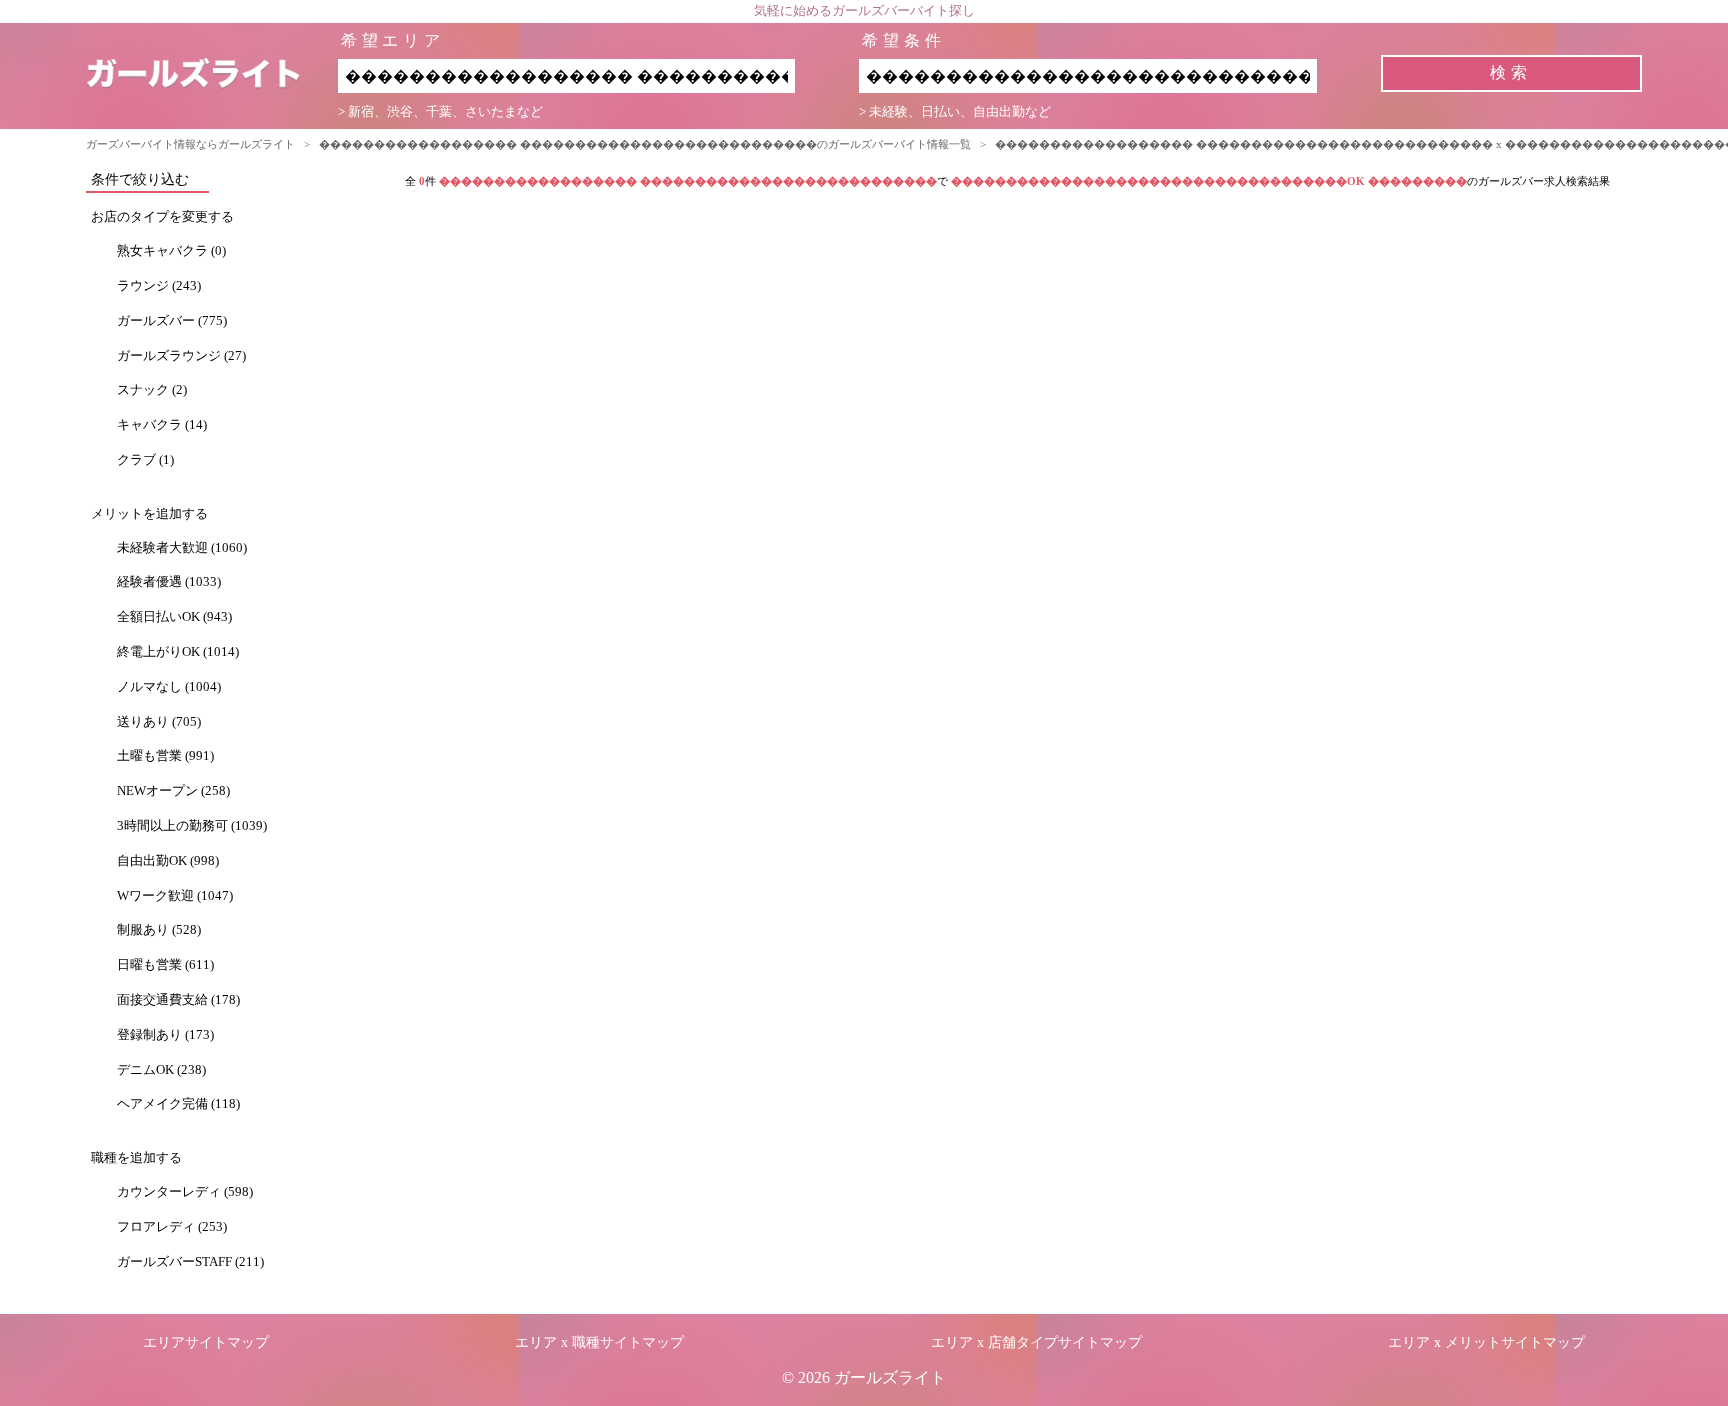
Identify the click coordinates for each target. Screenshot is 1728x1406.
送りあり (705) (159, 722)
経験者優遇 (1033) (169, 582)
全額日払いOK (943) (174, 617)
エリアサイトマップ (206, 1342)
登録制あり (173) (165, 1035)
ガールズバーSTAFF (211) (190, 1262)
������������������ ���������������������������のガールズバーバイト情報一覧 (645, 144)
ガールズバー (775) (172, 321)
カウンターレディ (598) (185, 1192)
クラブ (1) (145, 460)
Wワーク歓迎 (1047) (175, 896)
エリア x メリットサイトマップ (1486, 1342)
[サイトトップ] (211, 75)
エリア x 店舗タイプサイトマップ (1036, 1342)
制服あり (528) (159, 930)
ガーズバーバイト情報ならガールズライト (190, 144)
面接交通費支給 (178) (178, 1000)
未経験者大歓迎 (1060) (182, 548)
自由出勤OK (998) (168, 861)
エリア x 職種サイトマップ (599, 1342)
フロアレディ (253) (172, 1227)
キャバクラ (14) (162, 425)
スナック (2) (152, 390)
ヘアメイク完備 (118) (178, 1104)
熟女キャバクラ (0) (171, 251)
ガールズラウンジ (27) (181, 356)
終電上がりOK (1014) (178, 652)
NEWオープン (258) (173, 791)
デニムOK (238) (161, 1070)
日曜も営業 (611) (165, 965)
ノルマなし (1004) (169, 687)
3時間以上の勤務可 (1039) (192, 826)
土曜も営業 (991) (165, 756)
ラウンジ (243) (159, 286)
